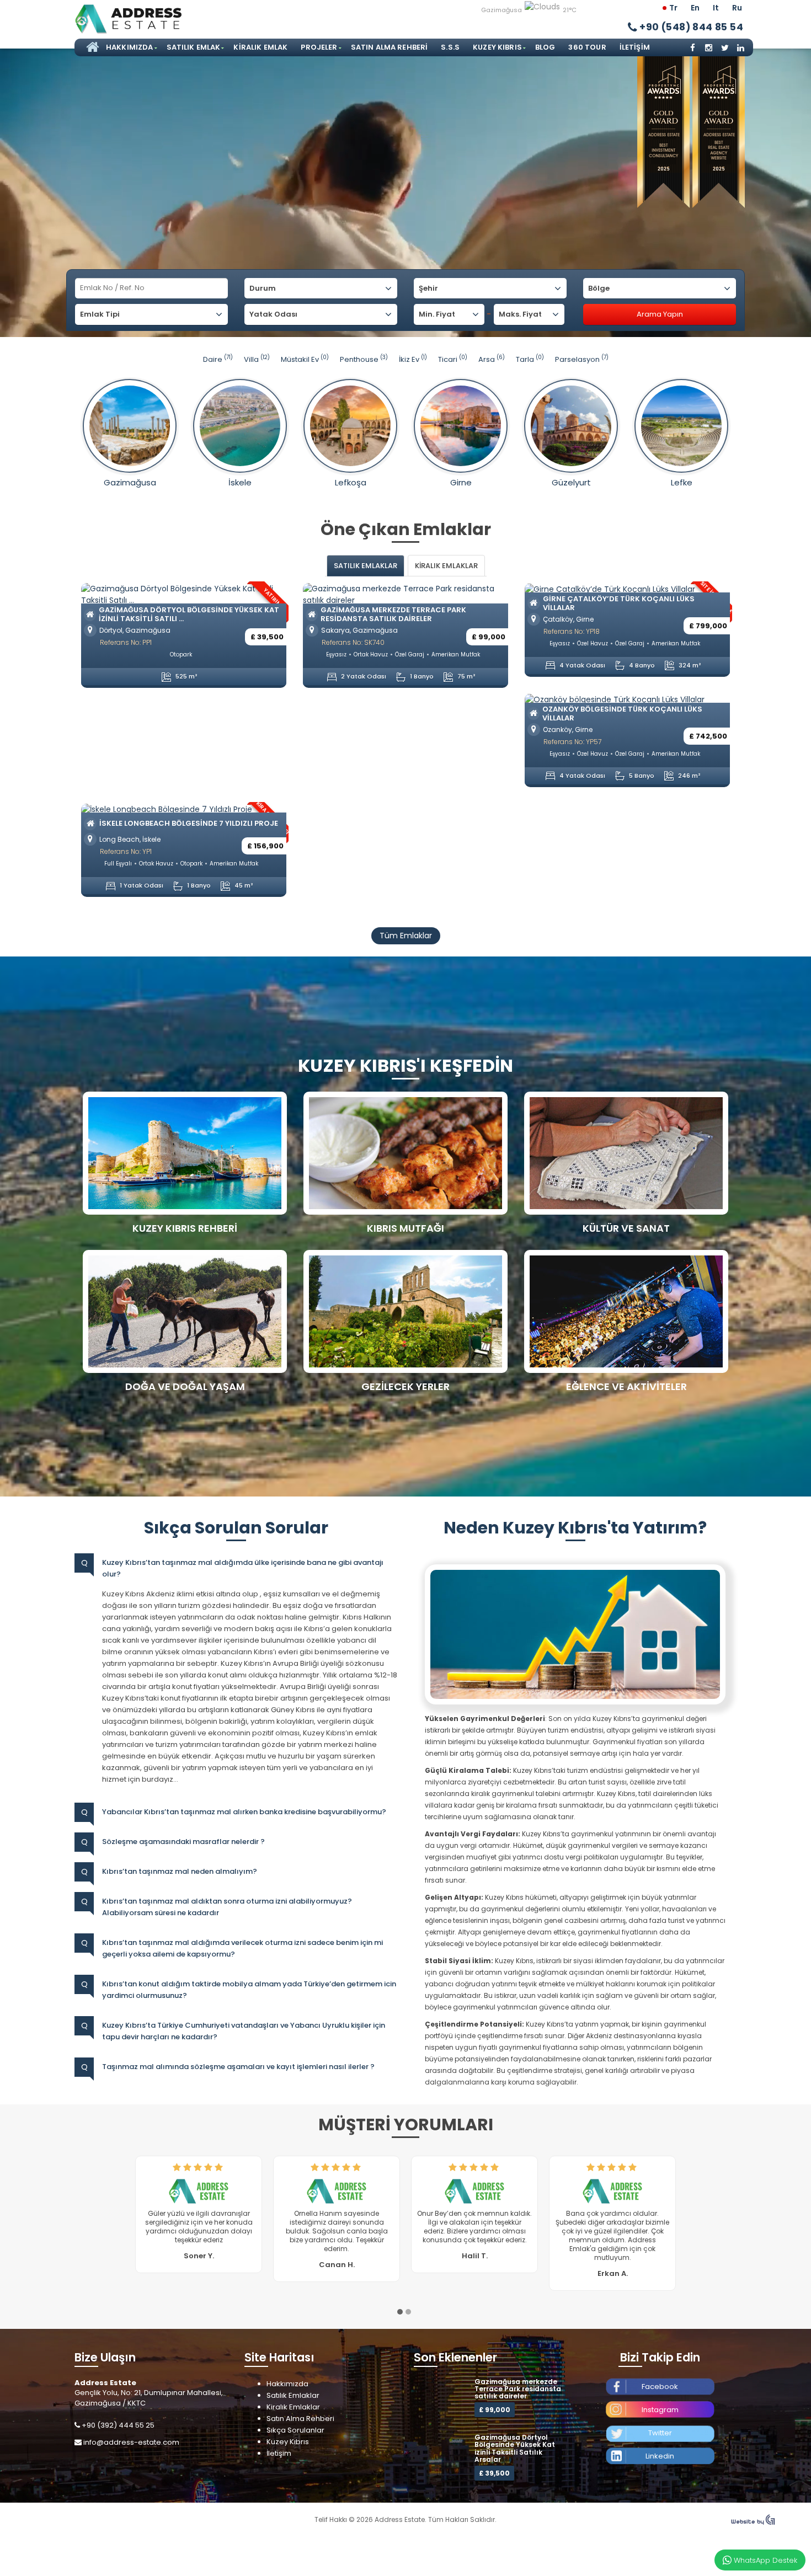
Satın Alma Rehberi (390, 47)
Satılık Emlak (194, 47)
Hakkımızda (130, 47)
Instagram (660, 2427)
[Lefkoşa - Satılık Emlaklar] (350, 426)
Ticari (453, 359)
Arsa (492, 359)
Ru (737, 8)
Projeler (319, 47)
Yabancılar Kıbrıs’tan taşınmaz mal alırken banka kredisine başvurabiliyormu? (244, 1812)
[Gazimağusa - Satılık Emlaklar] (130, 426)
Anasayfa (91, 47)
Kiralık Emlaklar (293, 2425)
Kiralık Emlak (260, 47)
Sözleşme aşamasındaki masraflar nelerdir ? (183, 1842)
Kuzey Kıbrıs (497, 47)
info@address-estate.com (131, 2460)
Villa (257, 359)
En (695, 8)
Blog (545, 47)
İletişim (635, 47)
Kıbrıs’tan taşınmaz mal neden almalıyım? (180, 1871)
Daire (218, 359)
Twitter (660, 2451)
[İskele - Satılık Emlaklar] (240, 426)
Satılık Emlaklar (293, 2413)
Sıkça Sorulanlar (295, 2448)
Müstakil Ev (305, 359)
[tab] (366, 566)
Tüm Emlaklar (406, 936)
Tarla (530, 359)
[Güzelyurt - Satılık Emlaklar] (571, 426)
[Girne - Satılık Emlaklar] (461, 426)
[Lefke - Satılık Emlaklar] (681, 426)
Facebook (660, 2404)
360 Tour (587, 47)
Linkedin (660, 2474)
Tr (673, 8)
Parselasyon (582, 359)
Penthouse (364, 359)
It (716, 8)
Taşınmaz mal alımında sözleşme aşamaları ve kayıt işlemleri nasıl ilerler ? (238, 2067)
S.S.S (450, 47)
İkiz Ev (413, 359)
